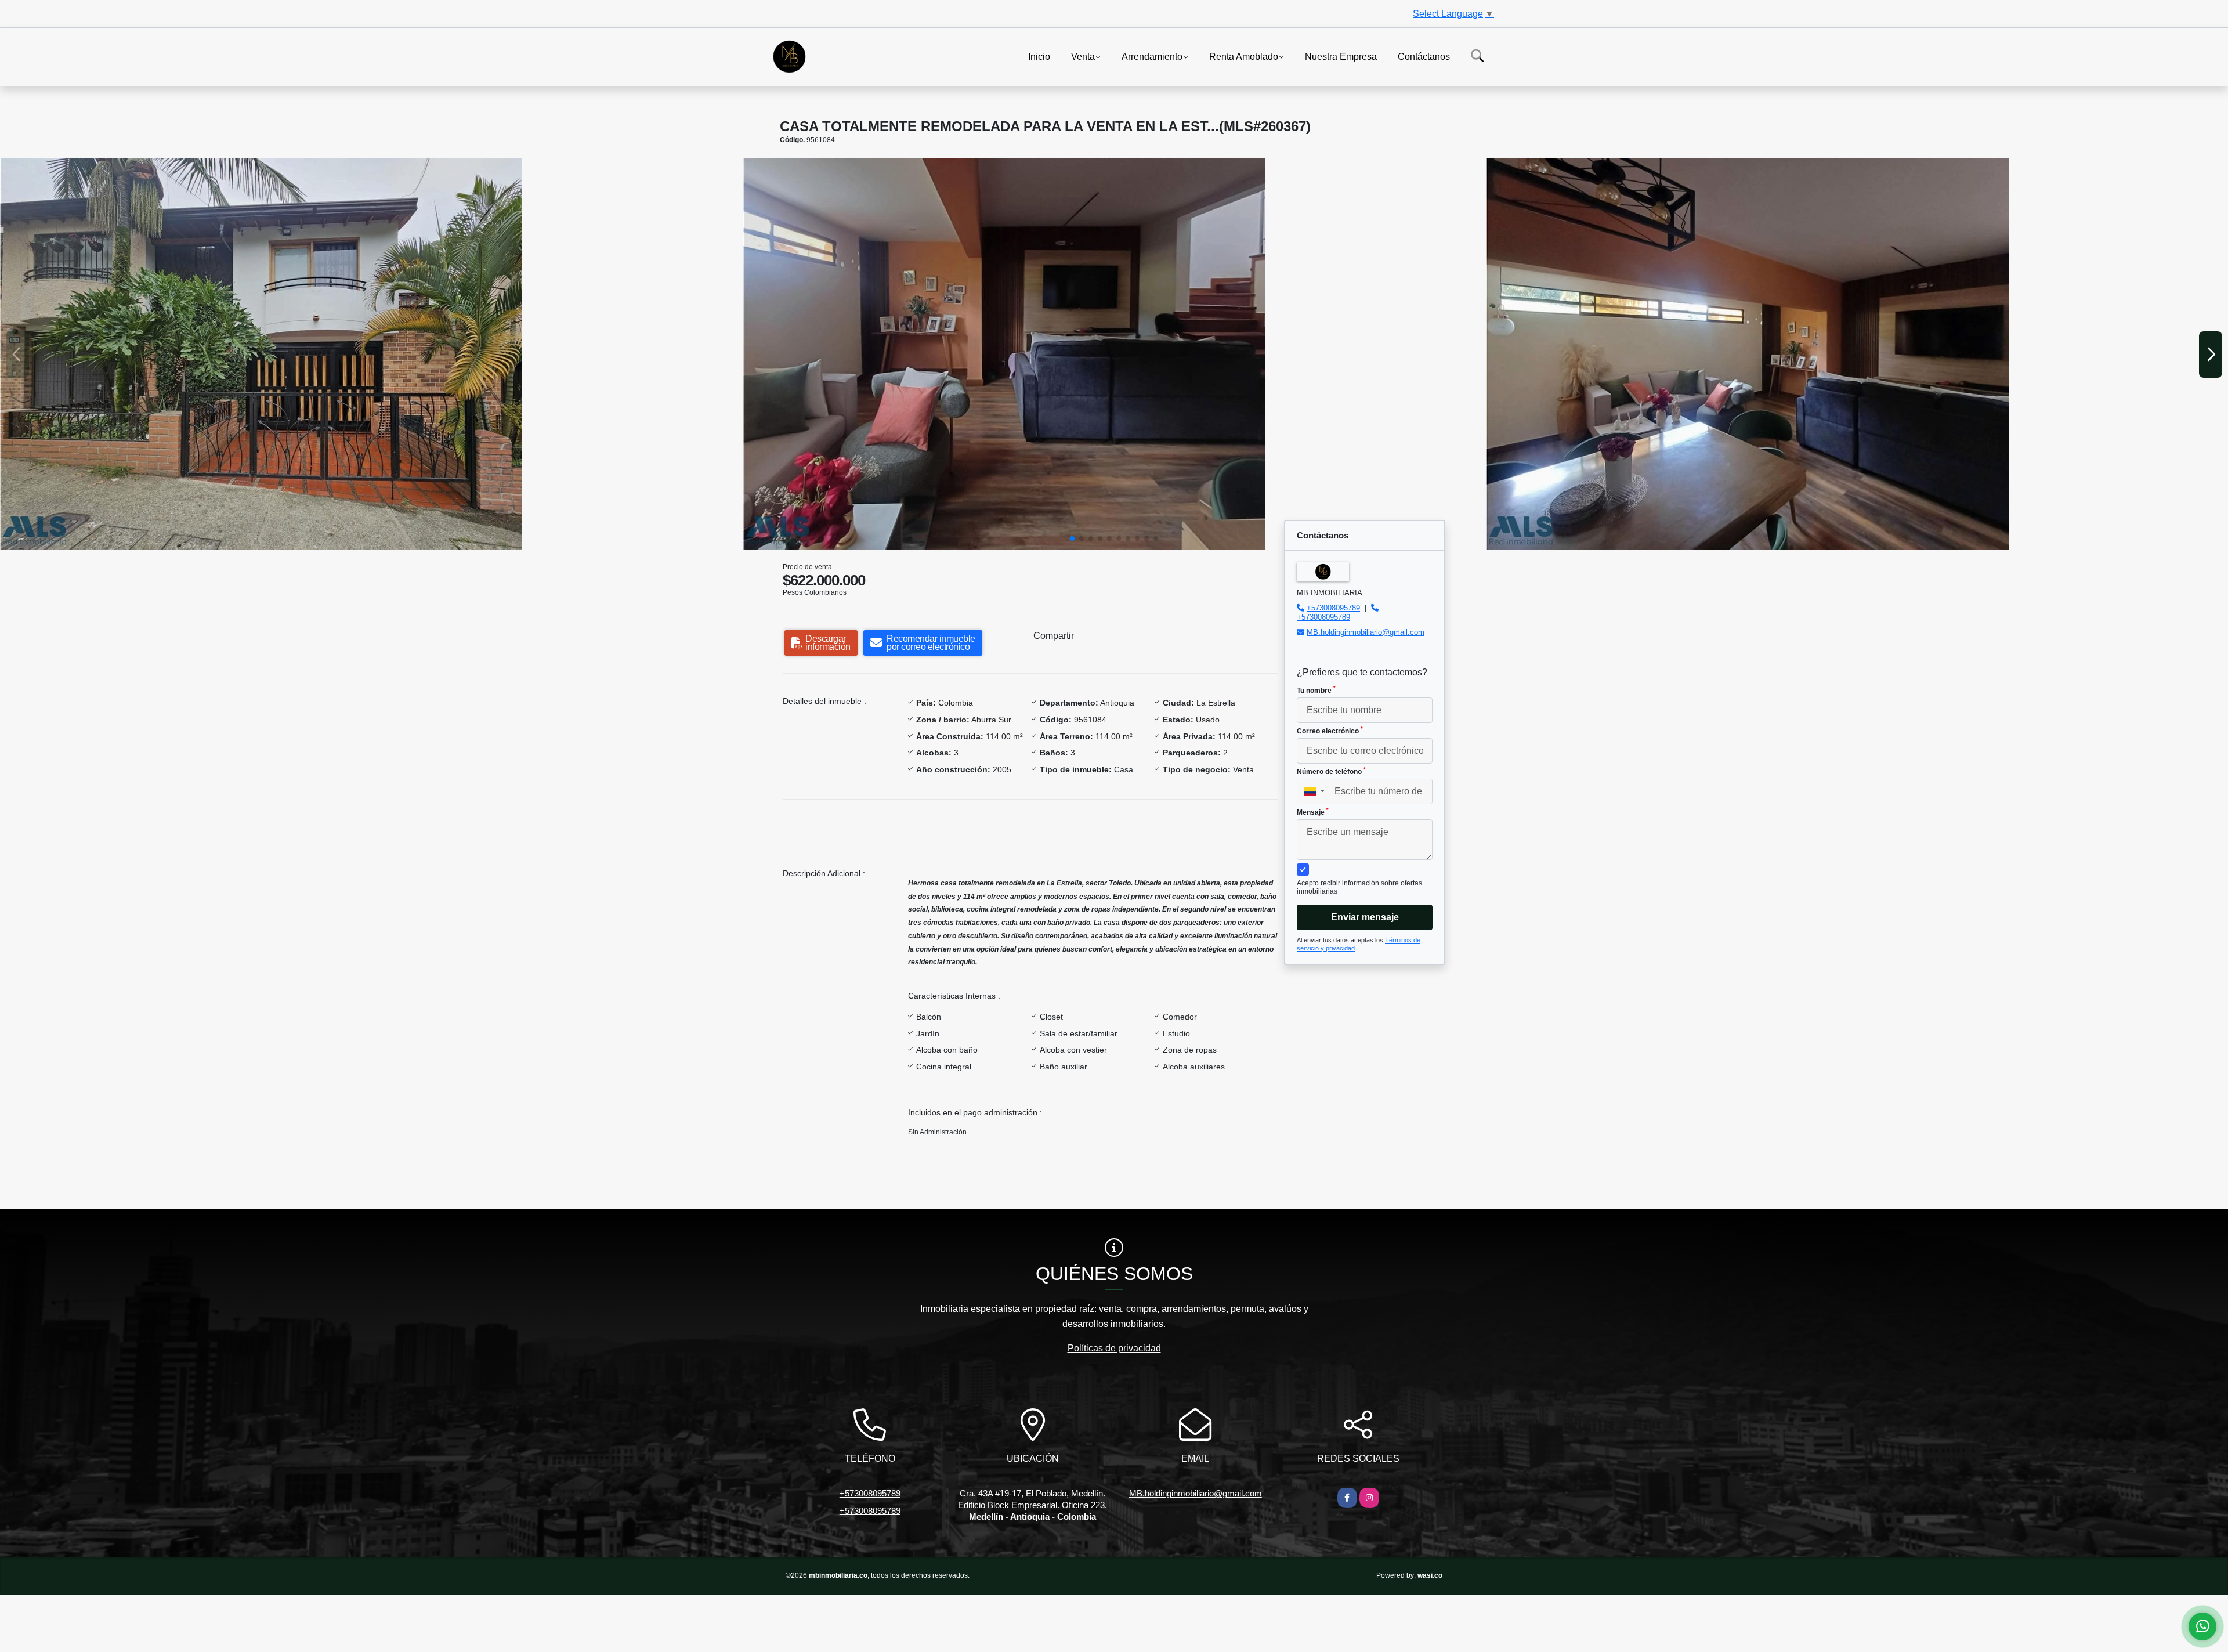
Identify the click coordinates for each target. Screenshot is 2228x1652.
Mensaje (1313, 812)
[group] (371, 354)
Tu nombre (1316, 690)
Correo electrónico (1330, 731)
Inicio (1039, 56)
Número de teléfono (1331, 771)
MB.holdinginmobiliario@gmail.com (1366, 632)
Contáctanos (1424, 56)
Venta (1083, 56)
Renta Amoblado (1244, 56)
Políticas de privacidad (1114, 1348)
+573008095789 (1333, 608)
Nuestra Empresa (1341, 56)
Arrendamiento (1152, 56)
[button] (1072, 538)
